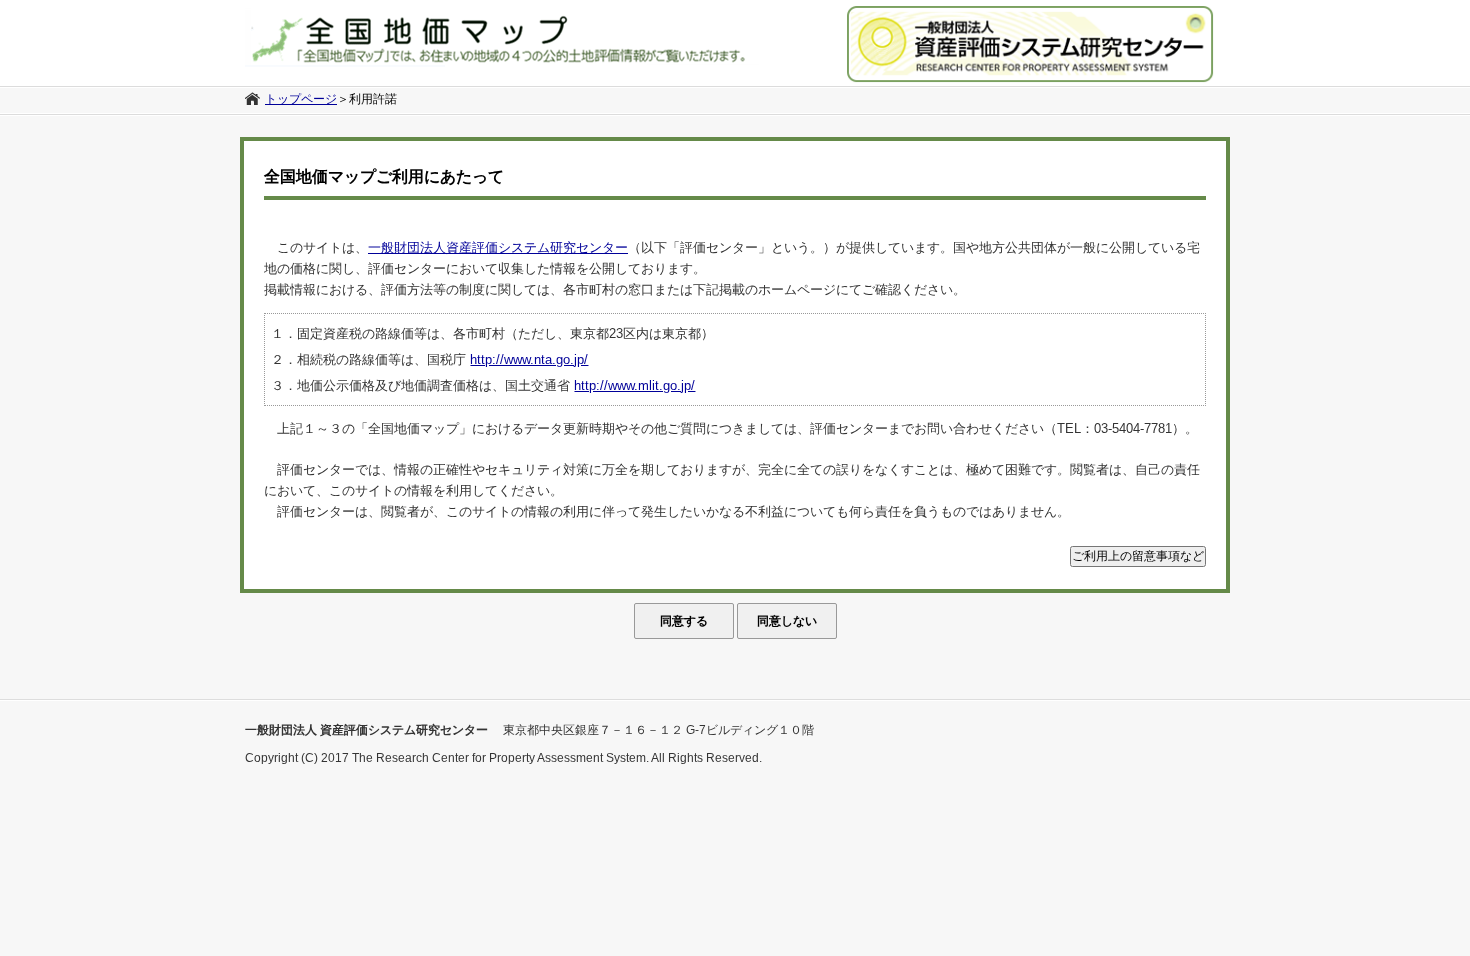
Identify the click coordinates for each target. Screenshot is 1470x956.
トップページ (301, 99)
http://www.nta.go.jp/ (529, 359)
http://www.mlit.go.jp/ (634, 385)
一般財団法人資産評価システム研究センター (498, 247)
